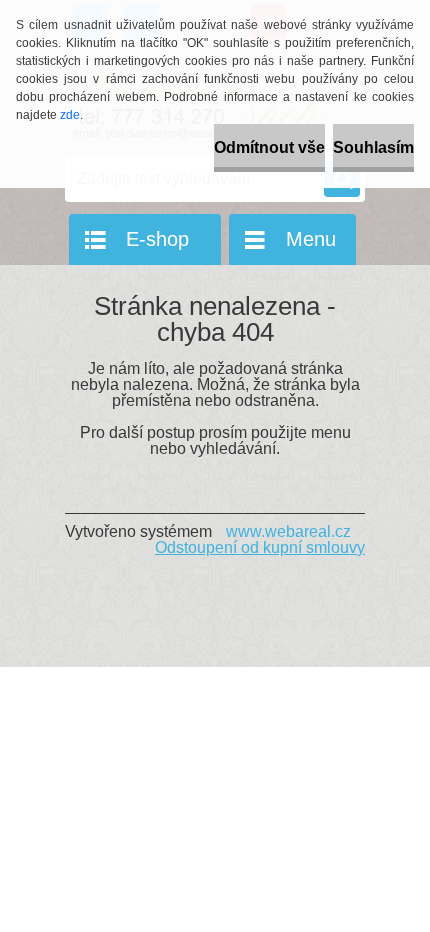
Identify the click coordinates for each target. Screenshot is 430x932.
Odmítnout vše (269, 147)
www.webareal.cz (288, 531)
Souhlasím (373, 147)
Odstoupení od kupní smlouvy (260, 547)
